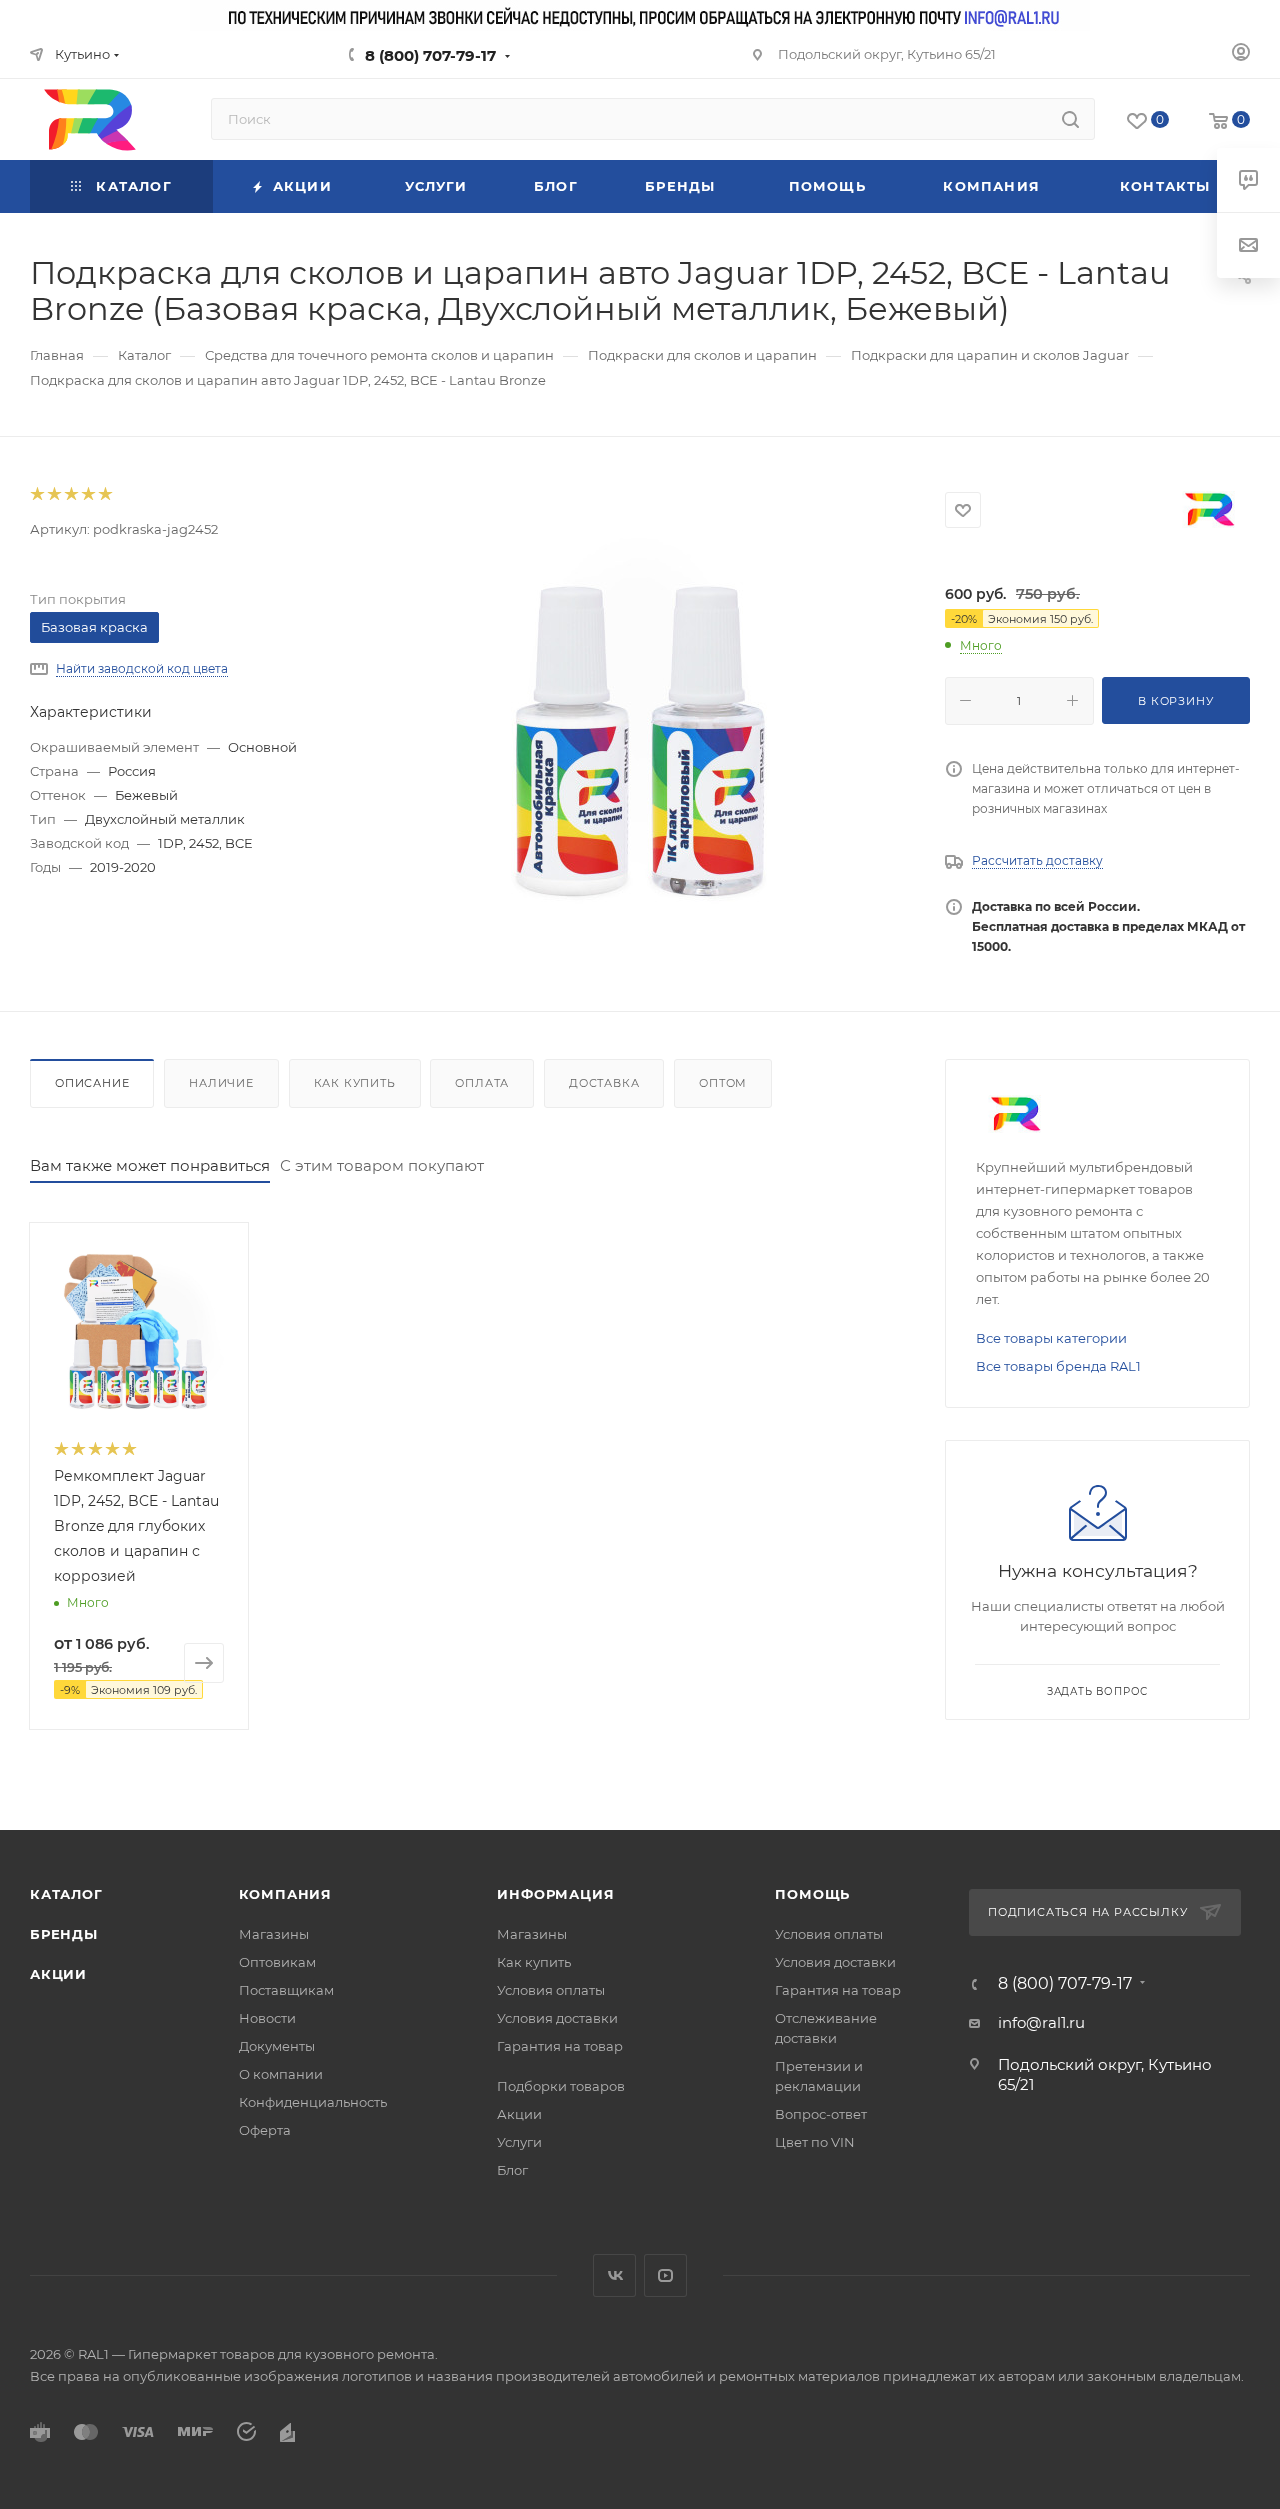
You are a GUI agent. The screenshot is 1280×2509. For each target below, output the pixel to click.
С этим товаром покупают (382, 1165)
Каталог (66, 1894)
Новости (267, 2018)
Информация (555, 1894)
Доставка (604, 1083)
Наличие (221, 1083)
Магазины (274, 1934)
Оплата (482, 1083)
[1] (36, 494)
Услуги (519, 2142)
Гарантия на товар (560, 2046)
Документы (277, 2046)
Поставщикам (286, 1990)
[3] (70, 494)
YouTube (665, 2275)
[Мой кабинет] (1241, 54)
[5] (104, 494)
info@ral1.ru (1041, 2022)
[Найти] (1070, 119)
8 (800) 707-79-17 (430, 55)
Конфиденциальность (313, 2102)
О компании (281, 2074)
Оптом (723, 1083)
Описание (92, 1083)
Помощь (812, 1894)
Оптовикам (277, 1962)
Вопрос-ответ (821, 2114)
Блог (512, 2170)
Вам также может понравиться (150, 1165)
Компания (285, 1894)
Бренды (64, 1934)
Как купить (355, 1083)
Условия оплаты (551, 1990)
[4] (87, 494)
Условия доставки (557, 2018)
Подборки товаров (561, 2086)
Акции (58, 1974)
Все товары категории (1051, 1338)
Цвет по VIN (815, 2142)
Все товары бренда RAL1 (1058, 1366)
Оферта (265, 2130)
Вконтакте (614, 2275)
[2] (53, 494)
